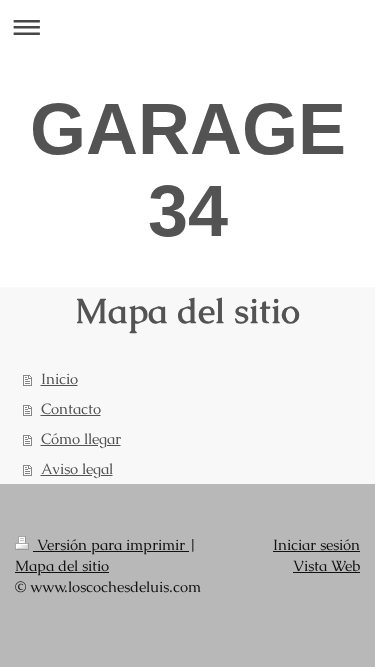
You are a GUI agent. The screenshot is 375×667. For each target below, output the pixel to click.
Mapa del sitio (62, 565)
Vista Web (326, 565)
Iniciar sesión (316, 544)
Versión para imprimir (111, 544)
